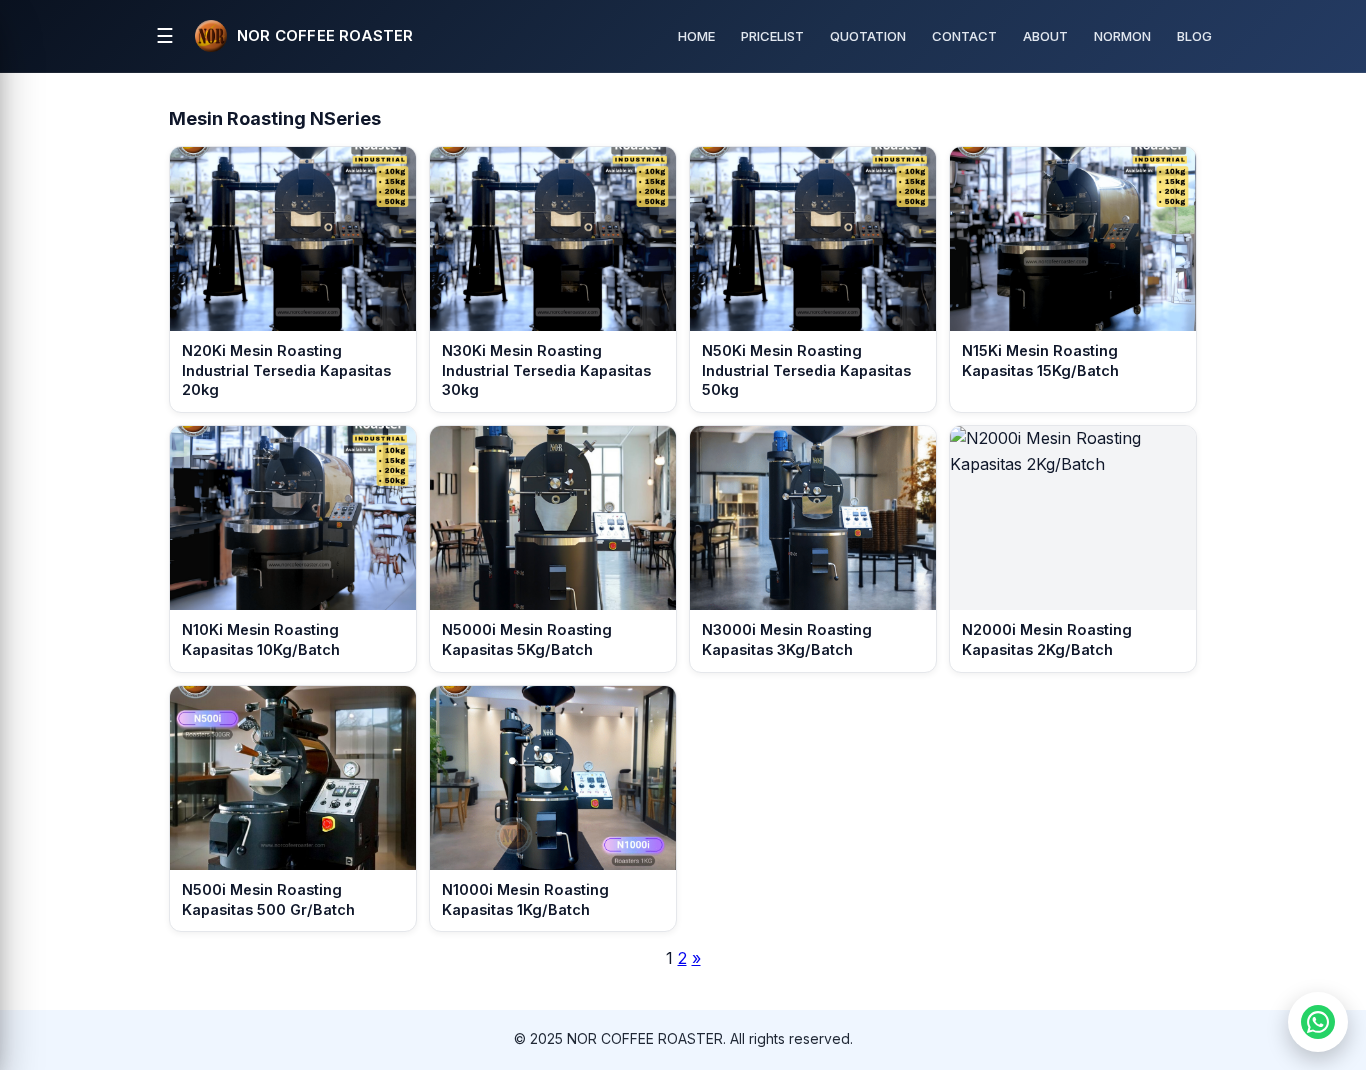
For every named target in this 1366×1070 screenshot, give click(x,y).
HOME (696, 36)
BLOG (1194, 36)
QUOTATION (868, 36)
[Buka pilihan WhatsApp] (1318, 1022)
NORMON (1122, 36)
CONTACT (964, 36)
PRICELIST (772, 36)
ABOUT (1045, 36)
